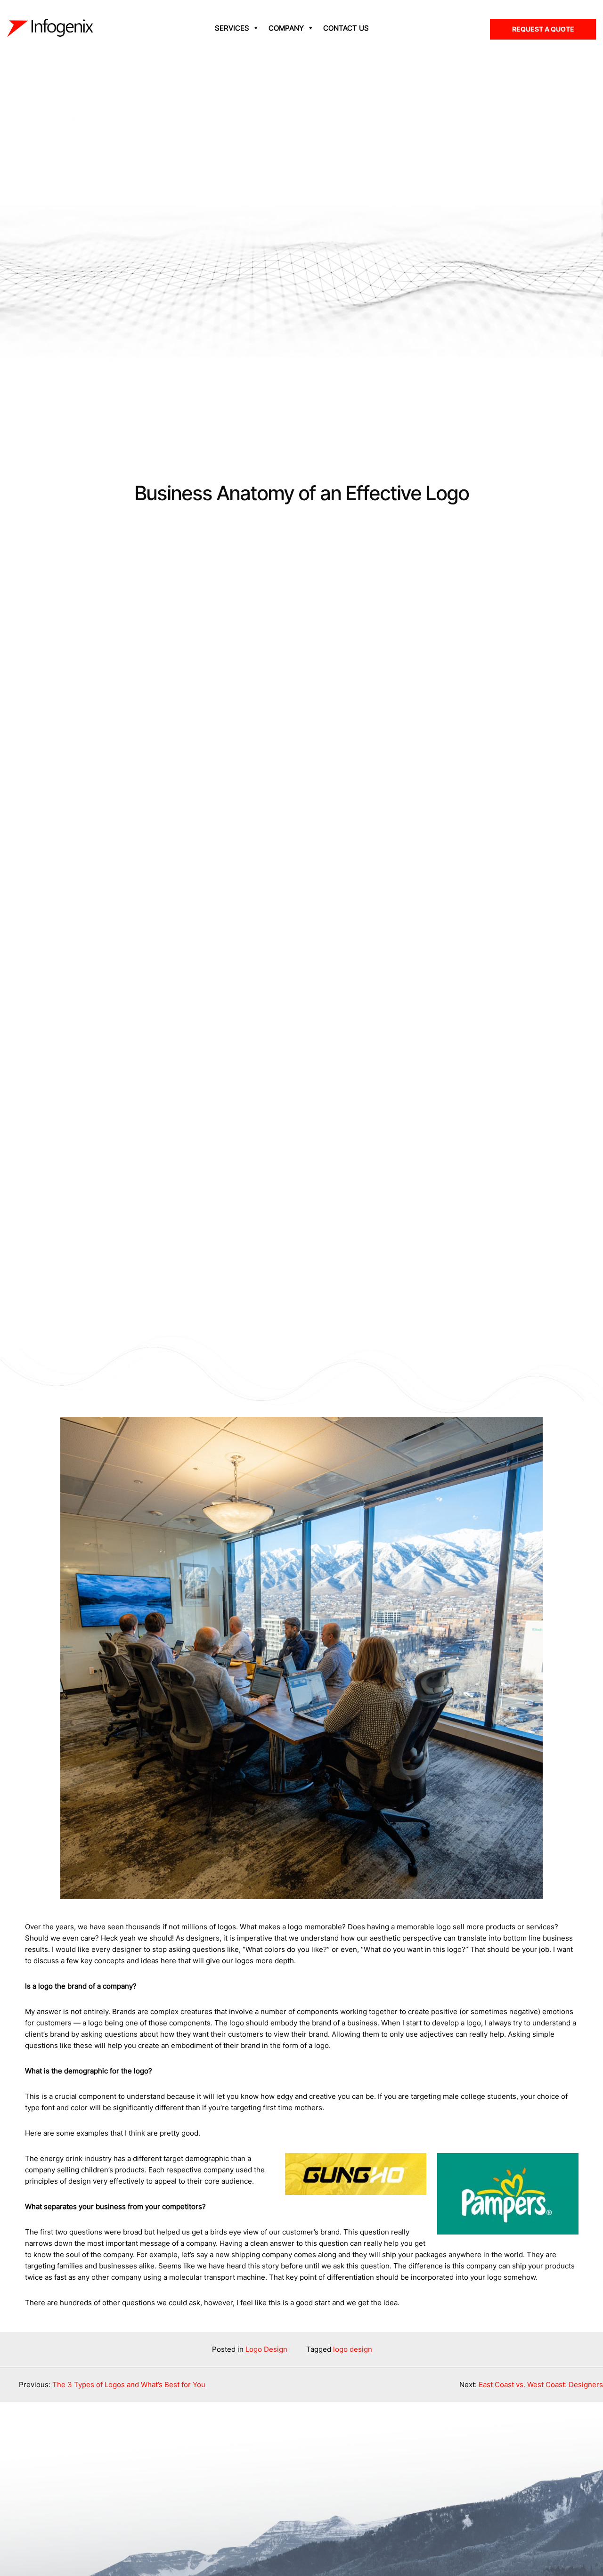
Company (286, 28)
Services (232, 28)
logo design (353, 2349)
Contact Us (346, 28)
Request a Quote (543, 29)
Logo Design (266, 2349)
